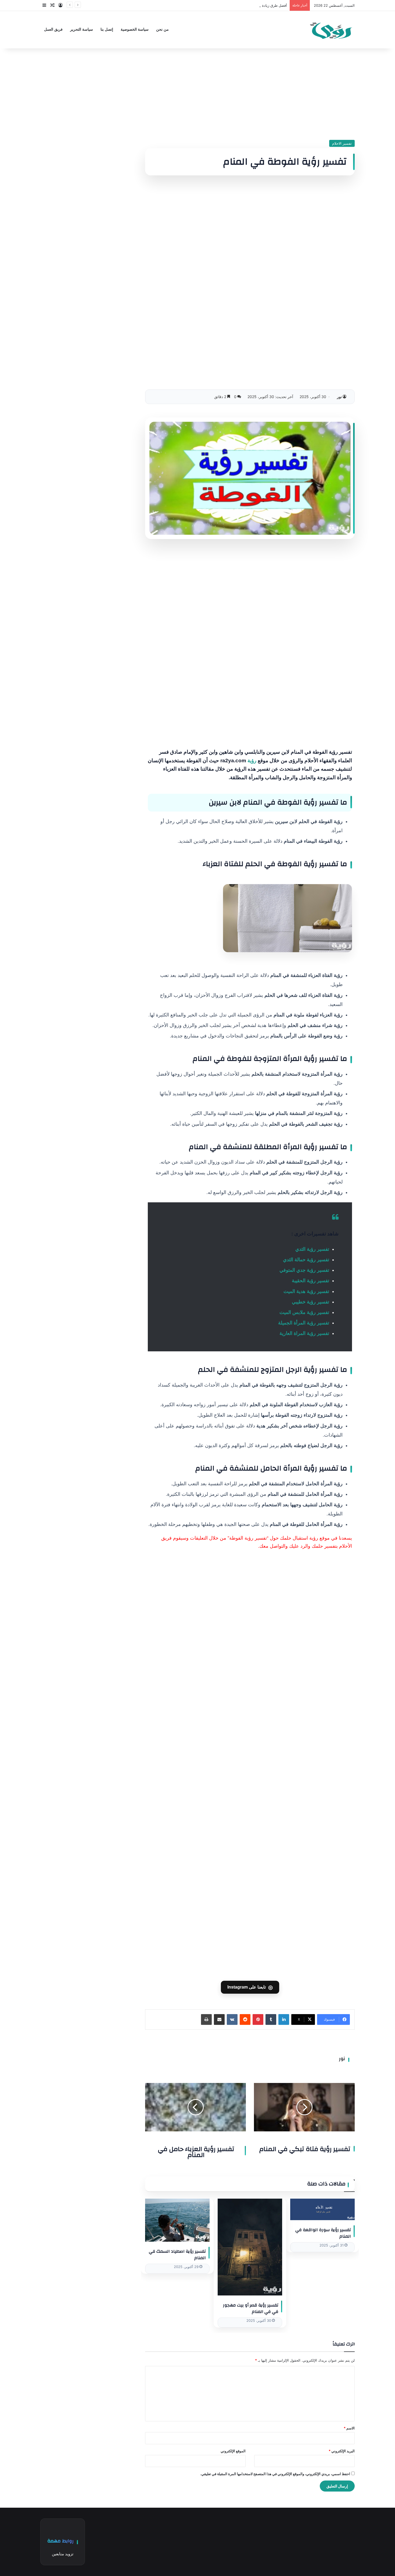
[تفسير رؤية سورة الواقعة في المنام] (322, 2209)
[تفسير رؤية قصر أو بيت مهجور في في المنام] (250, 2247)
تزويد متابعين (63, 2554)
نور (339, 397)
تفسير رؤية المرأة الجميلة (304, 1323)
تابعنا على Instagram (250, 1987)
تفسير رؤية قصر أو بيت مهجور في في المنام (251, 2308)
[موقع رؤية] (331, 30)
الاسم (349, 2428)
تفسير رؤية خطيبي (310, 1302)
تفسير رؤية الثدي (312, 1249)
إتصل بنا (107, 29)
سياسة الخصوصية (135, 29)
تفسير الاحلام (342, 143)
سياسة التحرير (82, 29)
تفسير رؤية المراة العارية (304, 1333)
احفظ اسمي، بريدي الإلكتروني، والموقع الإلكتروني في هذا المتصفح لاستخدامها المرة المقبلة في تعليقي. (275, 2474)
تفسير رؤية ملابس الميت (304, 1312)
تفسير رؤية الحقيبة (310, 1281)
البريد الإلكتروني (342, 2451)
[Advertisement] (250, 94)
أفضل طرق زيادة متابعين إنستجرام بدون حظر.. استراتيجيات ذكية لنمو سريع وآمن (227, 5)
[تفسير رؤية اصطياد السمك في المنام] (177, 2220)
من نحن (162, 29)
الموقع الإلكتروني (233, 2451)
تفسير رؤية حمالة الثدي (306, 1260)
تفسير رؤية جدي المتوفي (304, 1270)
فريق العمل (53, 29)
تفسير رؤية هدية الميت (306, 1291)
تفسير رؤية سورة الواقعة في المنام (323, 2233)
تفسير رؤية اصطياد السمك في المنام (177, 2255)
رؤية (252, 761)
